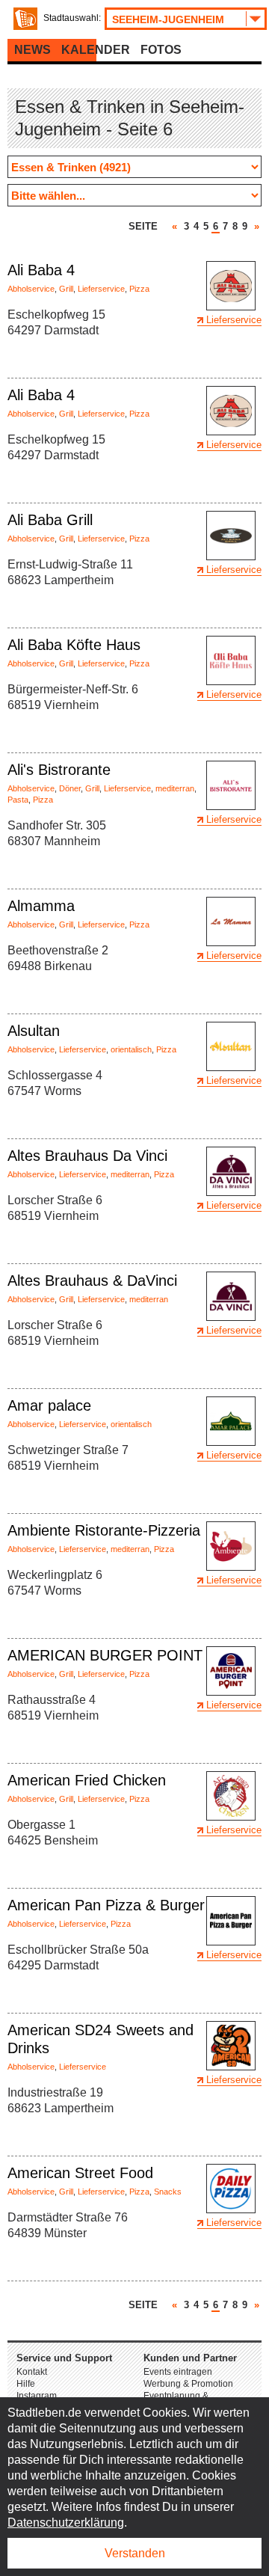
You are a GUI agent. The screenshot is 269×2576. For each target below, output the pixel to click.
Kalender (96, 50)
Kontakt (32, 2372)
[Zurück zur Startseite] (25, 19)
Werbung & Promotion (188, 2384)
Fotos (161, 50)
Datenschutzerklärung (66, 2523)
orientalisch (131, 1049)
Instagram (37, 2396)
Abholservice (31, 289)
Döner (70, 788)
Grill (66, 289)
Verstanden (135, 2553)
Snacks (168, 2192)
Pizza (139, 289)
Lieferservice (101, 289)
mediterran (175, 788)
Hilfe (26, 2384)
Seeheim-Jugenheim (168, 19)
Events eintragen (178, 2372)
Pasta (18, 800)
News (33, 50)
